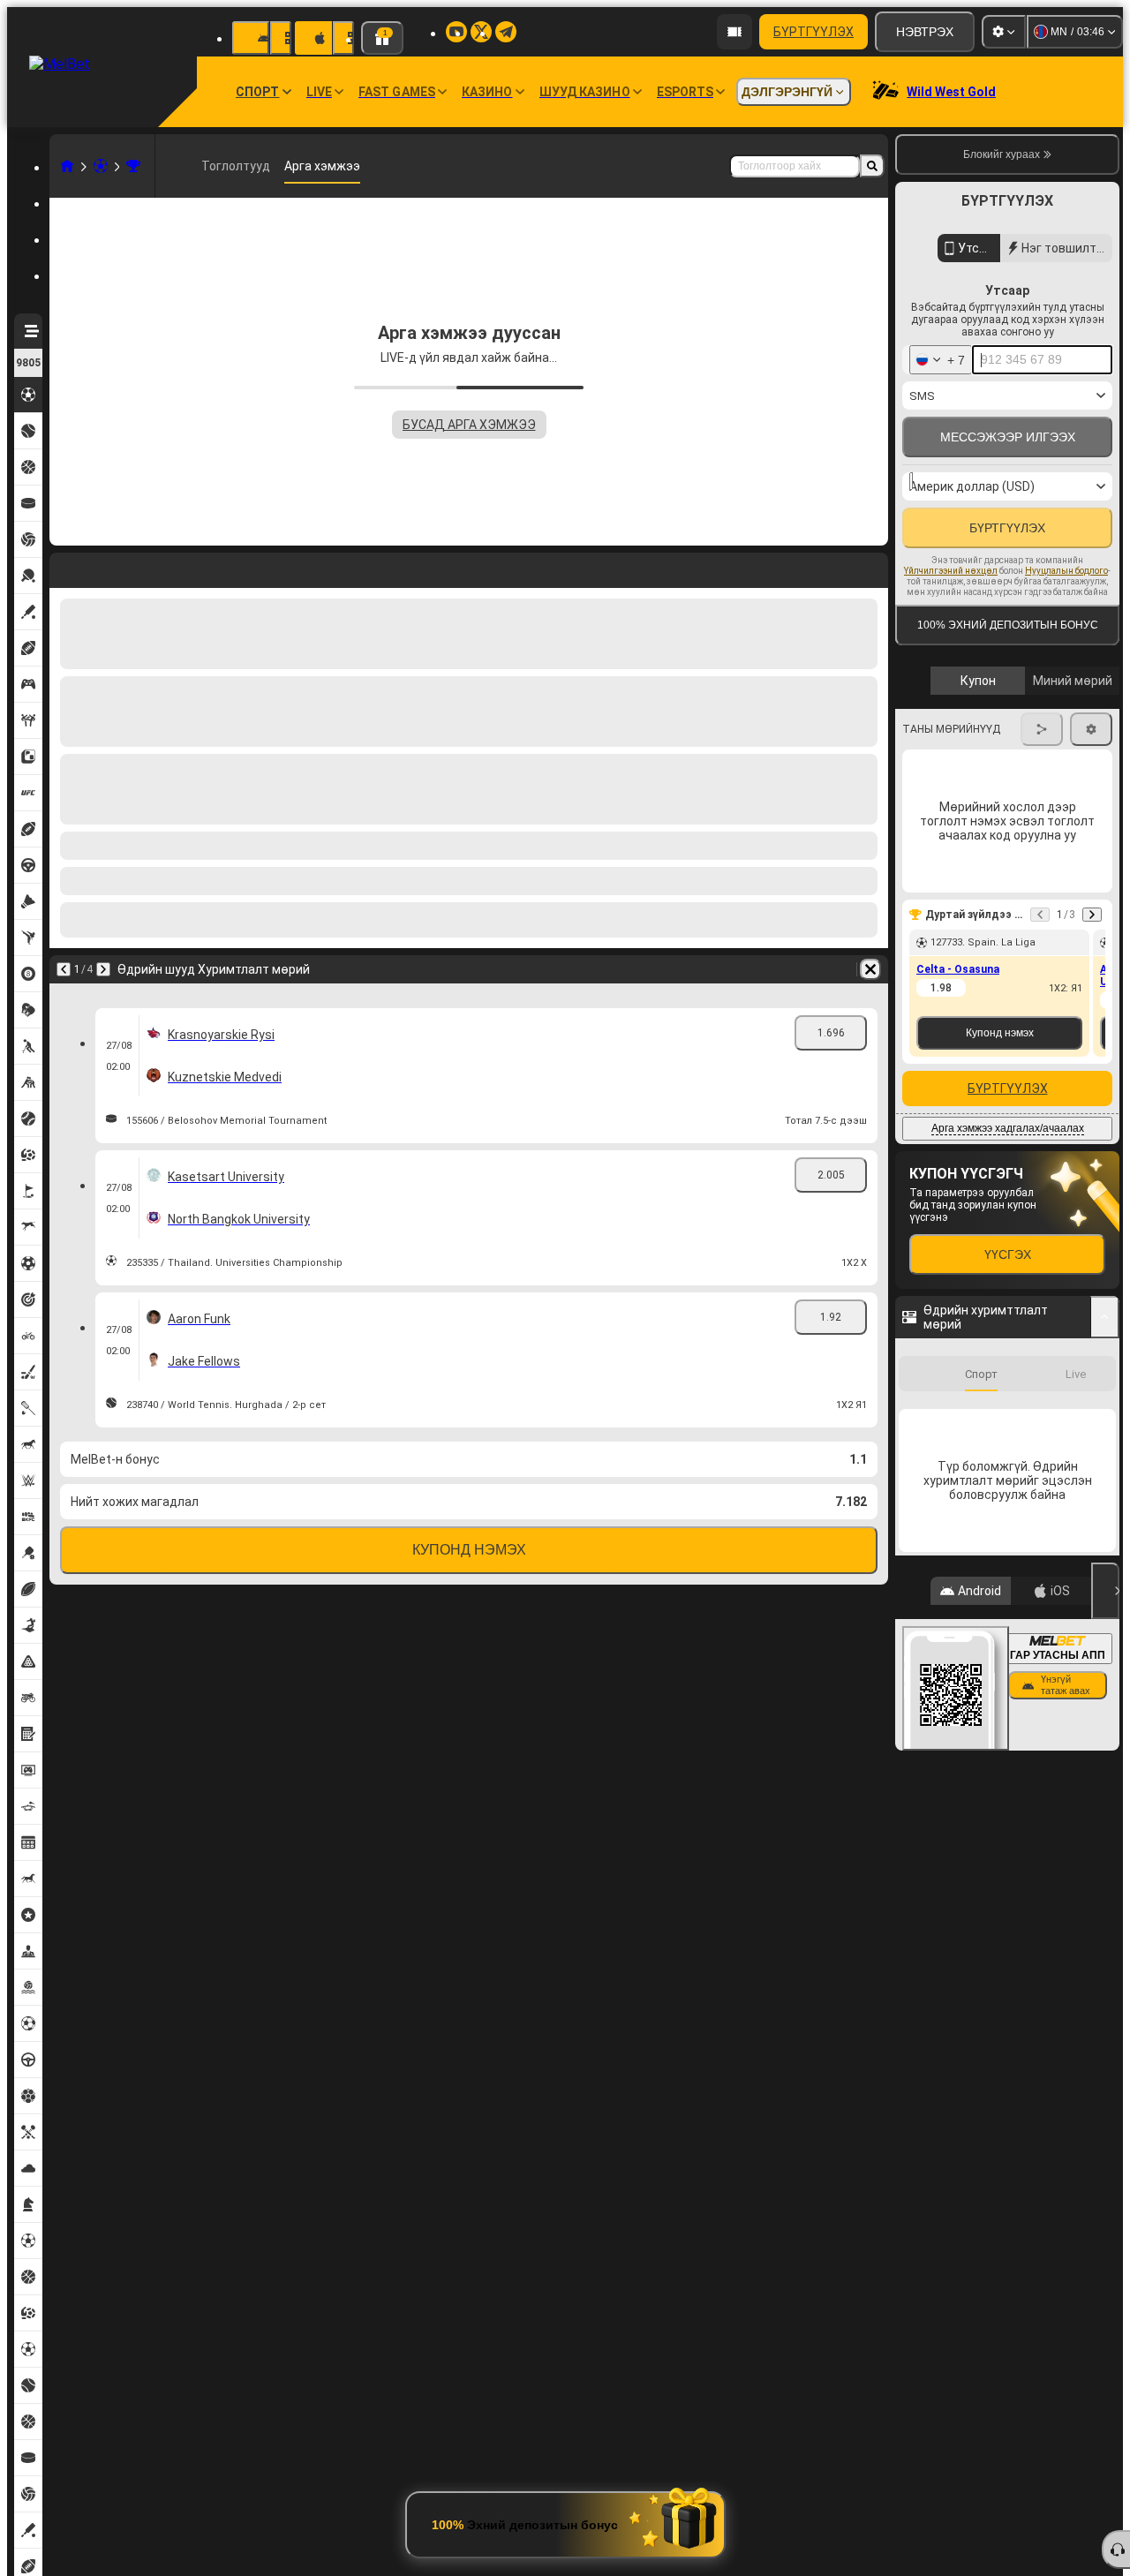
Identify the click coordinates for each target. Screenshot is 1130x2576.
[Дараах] (109, 567)
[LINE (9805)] (67, 166)
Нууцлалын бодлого (1066, 656)
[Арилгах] (870, 567)
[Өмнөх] (64, 567)
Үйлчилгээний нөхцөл (951, 656)
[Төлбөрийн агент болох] (734, 32)
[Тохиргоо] (1004, 32)
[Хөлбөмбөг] (101, 166)
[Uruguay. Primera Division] (133, 166)
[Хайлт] (872, 166)
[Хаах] (1105, 2305)
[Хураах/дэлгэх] (1105, 1438)
